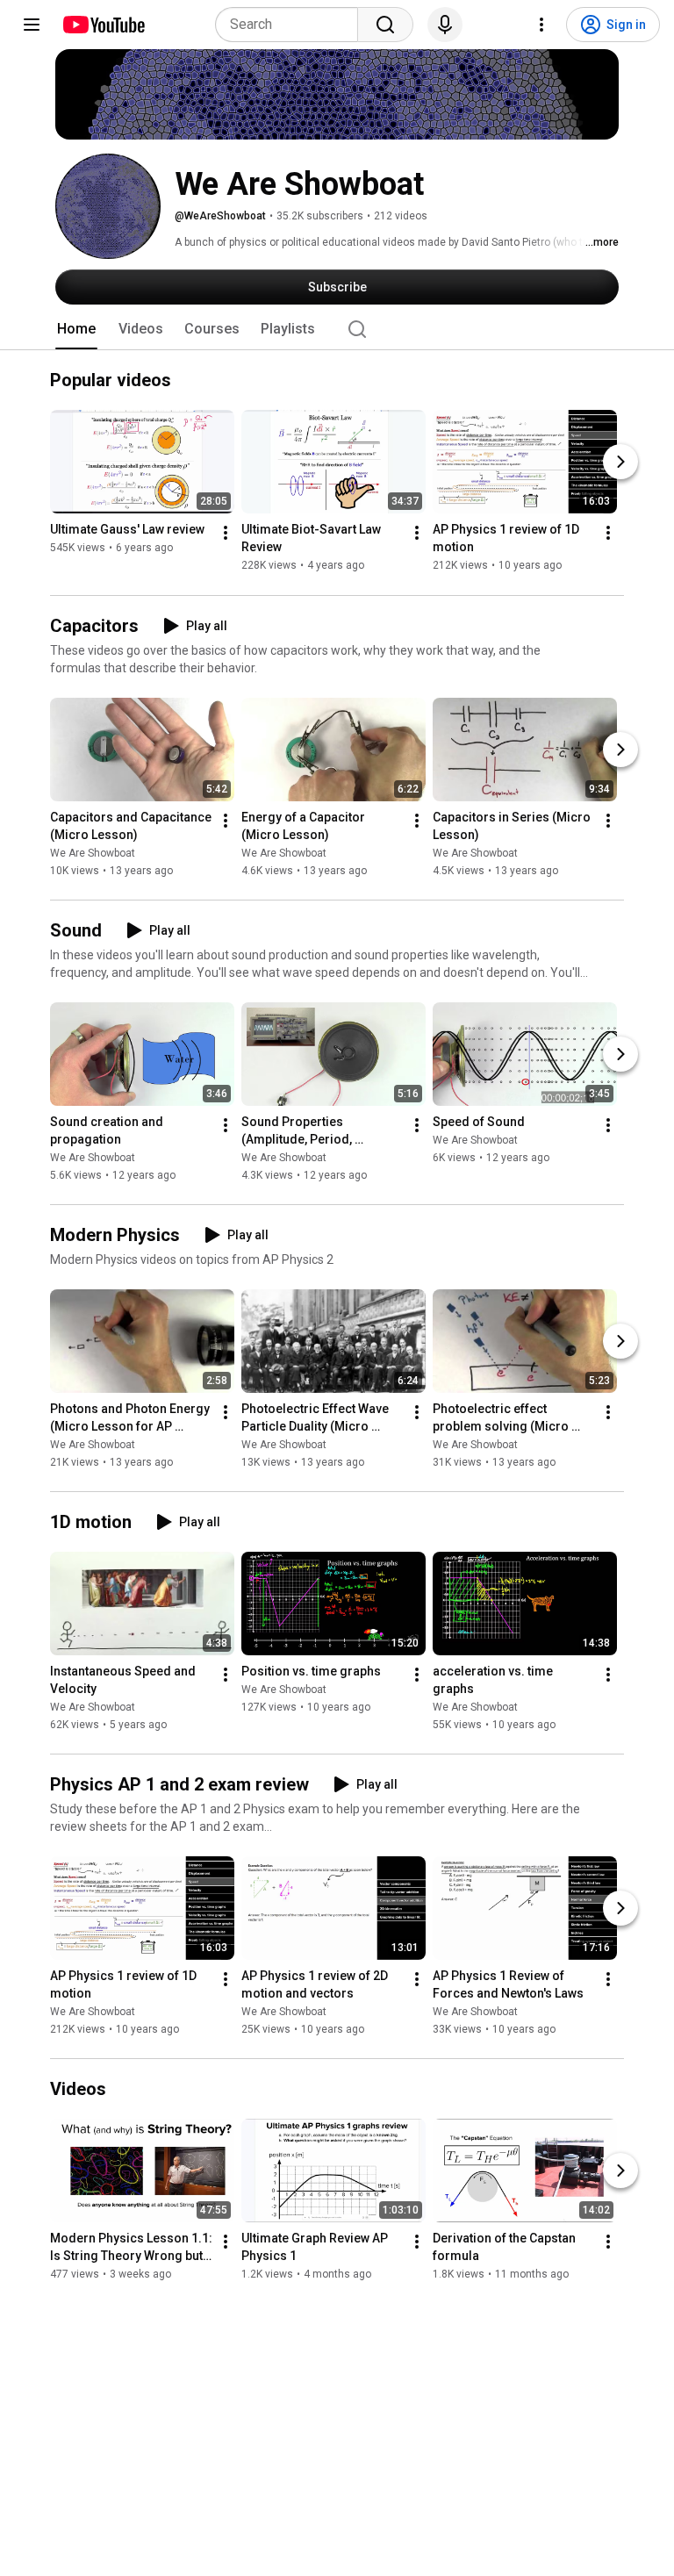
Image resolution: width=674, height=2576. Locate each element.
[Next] (620, 463)
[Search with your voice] (445, 25)
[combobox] (292, 25)
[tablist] (337, 329)
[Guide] (32, 25)
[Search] (385, 25)
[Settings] (541, 25)
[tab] (76, 329)
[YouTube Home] (103, 25)
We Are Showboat (93, 853)
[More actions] (226, 534)
